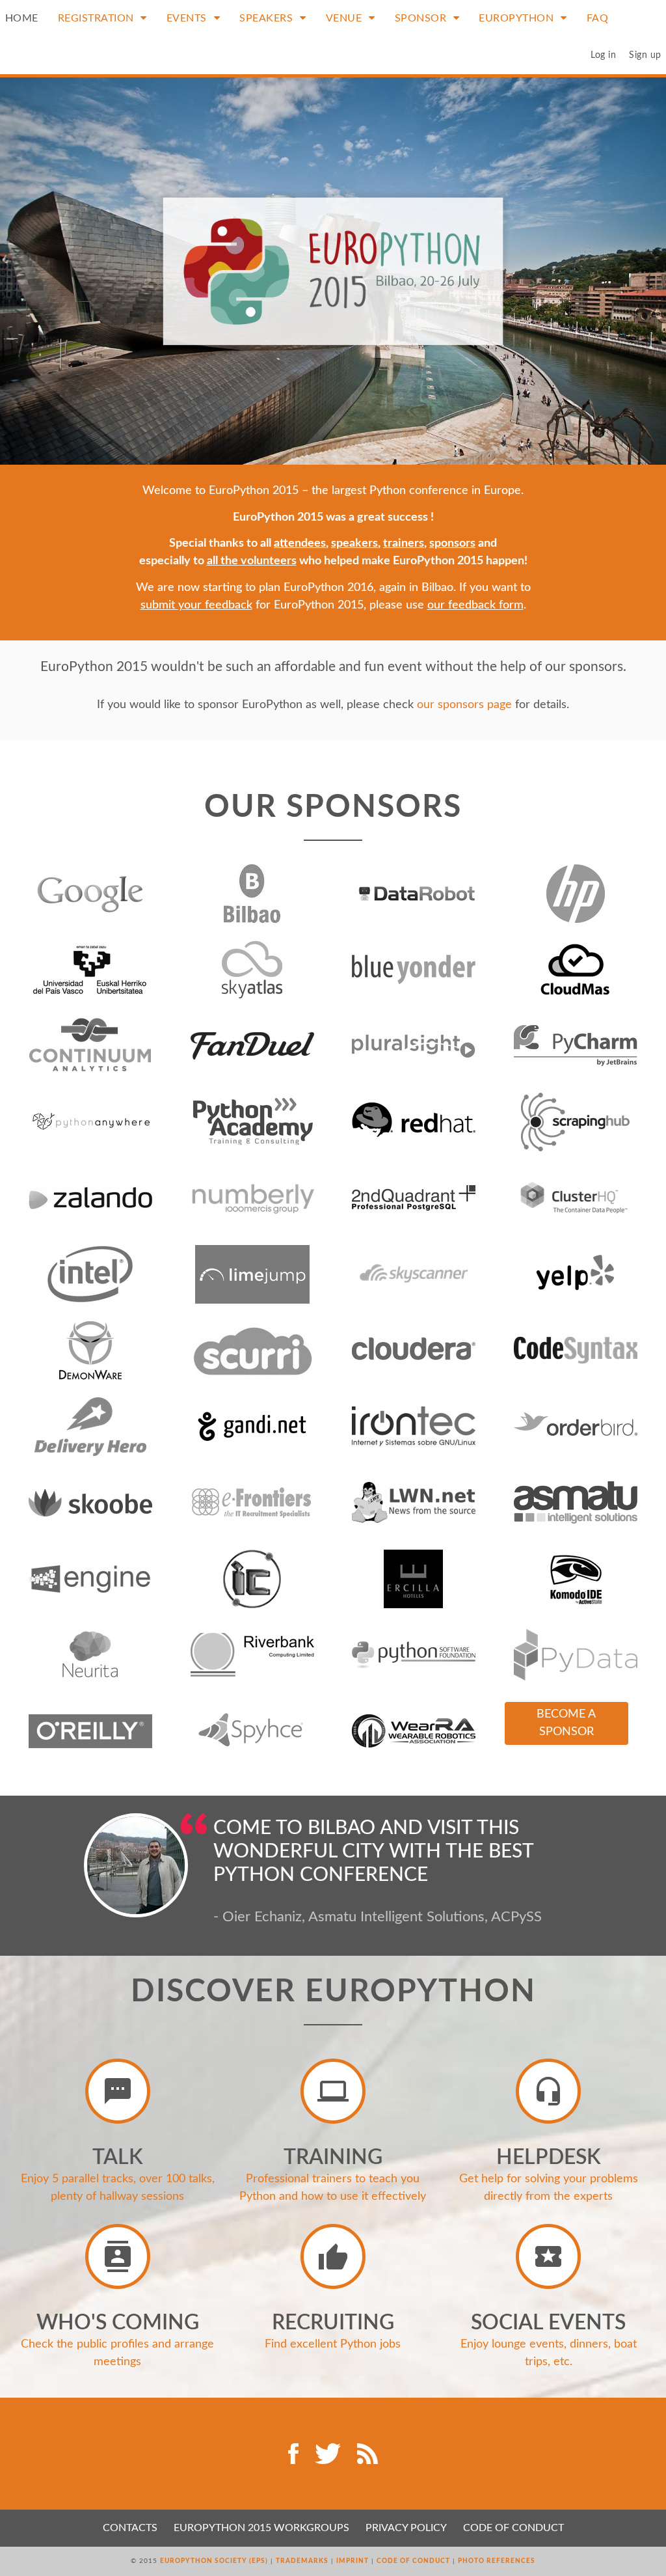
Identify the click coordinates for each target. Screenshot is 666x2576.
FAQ (598, 18)
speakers (354, 543)
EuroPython (518, 18)
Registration (98, 18)
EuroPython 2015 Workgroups (261, 2528)
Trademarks (302, 2561)
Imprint (353, 2561)
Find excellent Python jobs (333, 2344)
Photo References (497, 2561)
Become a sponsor (566, 1723)
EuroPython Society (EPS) (214, 2561)
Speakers (268, 18)
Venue (345, 18)
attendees (300, 543)
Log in (603, 55)
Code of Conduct (513, 2528)
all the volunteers (252, 561)
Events (188, 18)
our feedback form (475, 605)
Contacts (130, 2528)
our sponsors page (464, 705)
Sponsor (422, 18)
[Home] (333, 271)
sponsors (452, 543)
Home (22, 18)
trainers (404, 543)
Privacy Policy (406, 2528)
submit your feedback (196, 605)
